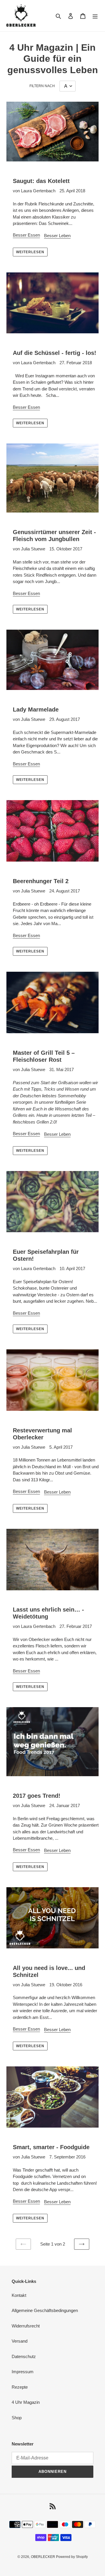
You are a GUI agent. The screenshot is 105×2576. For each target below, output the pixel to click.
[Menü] (95, 16)
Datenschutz (24, 2356)
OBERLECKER (43, 2557)
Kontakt (19, 2295)
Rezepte (20, 2387)
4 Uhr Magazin (26, 2402)
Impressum (23, 2372)
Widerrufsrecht (26, 2326)
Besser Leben (57, 236)
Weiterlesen (30, 252)
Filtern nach (42, 86)
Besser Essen (26, 235)
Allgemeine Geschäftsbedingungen (45, 2310)
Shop (17, 2418)
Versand (20, 2341)
